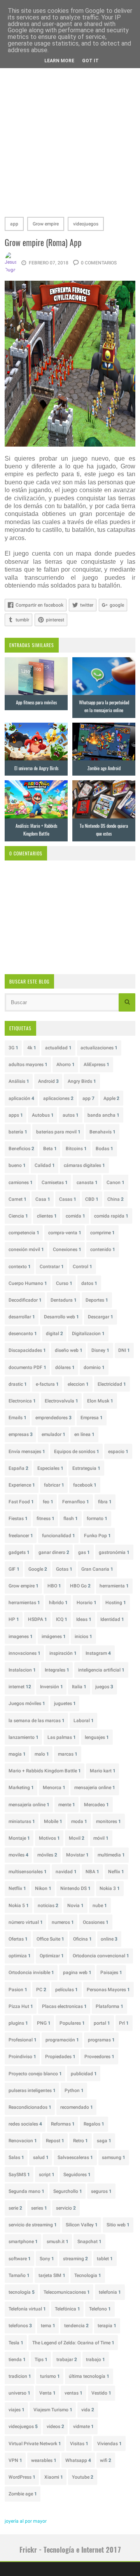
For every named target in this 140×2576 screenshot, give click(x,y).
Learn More (59, 61)
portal (102, 2023)
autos (71, 1115)
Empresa (92, 1418)
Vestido (101, 2393)
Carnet (17, 1199)
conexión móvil (26, 1249)
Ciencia (18, 1216)
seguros (101, 2191)
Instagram (98, 1653)
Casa (43, 1199)
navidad (66, 1872)
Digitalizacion (88, 1334)
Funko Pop (97, 1536)
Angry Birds (82, 1081)
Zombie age (23, 2494)
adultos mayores (28, 1065)
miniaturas (22, 1821)
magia (17, 1754)
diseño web (69, 1350)
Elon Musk (100, 1401)
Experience (22, 1485)
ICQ (62, 1619)
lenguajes (97, 1737)
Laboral (84, 1721)
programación (62, 2040)
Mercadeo (96, 1805)
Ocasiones (96, 1922)
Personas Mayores (108, 1990)
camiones (21, 1182)
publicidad (84, 2074)
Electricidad (112, 1384)
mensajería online (29, 1805)
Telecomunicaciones (67, 2292)
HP (14, 1619)
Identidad (112, 1619)
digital (54, 1334)
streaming (75, 2259)
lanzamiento (24, 1737)
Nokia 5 (19, 1906)
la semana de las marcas (37, 1721)
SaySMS (19, 2175)
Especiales (50, 1468)
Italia (79, 1687)
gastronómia (114, 1552)
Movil (77, 1838)
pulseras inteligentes (32, 2090)
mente (67, 1805)
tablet (105, 2259)
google (117, 605)
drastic (18, 1384)
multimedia (111, 1855)
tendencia (76, 2326)
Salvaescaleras (75, 2157)
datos (89, 1283)
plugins (18, 2023)
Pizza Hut (21, 2006)
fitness (45, 1519)
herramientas (24, 1603)
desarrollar (22, 1317)
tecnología (22, 2292)
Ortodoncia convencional (101, 1956)
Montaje (19, 1838)
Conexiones (67, 1249)
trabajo (95, 2360)
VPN (15, 2460)
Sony (47, 2259)
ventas (73, 2393)
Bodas (104, 1149)
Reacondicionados (30, 2107)
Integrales (57, 1670)
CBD (92, 1199)
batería (18, 1132)
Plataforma (109, 2006)
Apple (111, 1098)
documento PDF (27, 1367)
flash (71, 1519)
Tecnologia (88, 2275)
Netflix (17, 1888)
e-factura (47, 1384)
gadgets (19, 1552)
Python (74, 2090)
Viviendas (109, 2444)
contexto (20, 1267)
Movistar (77, 1855)
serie (15, 2208)
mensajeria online (95, 1788)
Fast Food (21, 1502)
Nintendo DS (75, 1888)
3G (13, 1048)
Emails (17, 1418)
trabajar (67, 2360)
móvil (101, 1838)
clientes (47, 1216)
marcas (68, 1754)
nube (100, 1906)
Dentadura (64, 1300)
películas (66, 1990)
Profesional (23, 2040)
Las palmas (62, 1737)
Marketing (21, 1788)
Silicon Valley (82, 2225)
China (115, 1199)
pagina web (77, 1972)
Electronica (22, 1401)
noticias (48, 1906)
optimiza (20, 1956)
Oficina (82, 1939)
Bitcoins (76, 1149)
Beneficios (21, 1149)
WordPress (22, 2477)
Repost (55, 2141)
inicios (83, 1636)
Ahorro (66, 1065)
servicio (66, 2208)
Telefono (100, 2309)
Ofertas (18, 1939)
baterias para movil (58, 1132)
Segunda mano (26, 2191)
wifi (106, 2460)
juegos (104, 1687)
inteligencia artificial (101, 1670)
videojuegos (86, 224)
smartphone (23, 2242)
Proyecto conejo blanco (35, 2074)
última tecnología (89, 2376)
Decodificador (25, 1300)
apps (16, 1115)
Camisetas (55, 1182)
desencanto (23, 1334)
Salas (16, 2157)
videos (55, 2426)
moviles (18, 1855)
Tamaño (19, 2275)
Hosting (116, 1603)
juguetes (65, 1703)
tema (48, 2326)
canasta (87, 1182)
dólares (65, 1367)
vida (88, 2410)
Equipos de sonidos (77, 1452)
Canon (115, 1182)
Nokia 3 (110, 1888)
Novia (75, 1906)
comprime (102, 1233)
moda (79, 1821)
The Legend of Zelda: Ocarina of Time (73, 2343)
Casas (68, 1199)
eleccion (78, 1384)
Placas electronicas (64, 2006)
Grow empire (46, 224)
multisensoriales (28, 1872)
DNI (124, 1350)
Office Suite (50, 1939)
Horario (87, 1603)
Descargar (101, 1317)
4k (32, 1048)
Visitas (79, 2444)
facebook (85, 1485)
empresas (21, 1434)
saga (104, 2141)
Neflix (116, 1872)
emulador (53, 1434)
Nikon (43, 1888)
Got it (90, 61)
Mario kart (103, 1771)
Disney (100, 1350)
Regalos (94, 2124)
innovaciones (24, 1653)
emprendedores (53, 1418)
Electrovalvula (61, 1401)
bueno (17, 1165)
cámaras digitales (84, 1165)
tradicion (20, 2376)
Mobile (53, 1821)
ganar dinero (54, 1552)
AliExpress (96, 1065)
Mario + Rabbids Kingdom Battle (45, 1771)
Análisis (19, 1081)
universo (19, 2393)
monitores (108, 1821)
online (109, 1939)
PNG (44, 2023)
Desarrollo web (61, 1317)
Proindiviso (22, 2057)
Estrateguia (86, 1468)
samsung (114, 2157)
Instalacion (22, 1670)
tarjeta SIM (52, 2275)
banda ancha (103, 1115)
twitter (87, 605)
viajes (17, 2410)
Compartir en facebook (39, 605)
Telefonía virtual (27, 2309)
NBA (92, 1872)
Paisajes (111, 1972)
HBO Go (80, 1586)
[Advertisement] (70, 137)
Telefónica (67, 2309)
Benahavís (102, 1132)
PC (41, 1990)
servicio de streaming (33, 2225)
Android (48, 1081)
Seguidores (77, 2175)
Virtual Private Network (35, 2444)
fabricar (54, 1485)
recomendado (77, 2107)
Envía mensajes (27, 1452)
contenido (103, 1249)
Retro (80, 2141)
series (39, 2208)
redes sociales (25, 2124)
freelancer (21, 1536)
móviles (47, 1855)
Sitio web (118, 2225)
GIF (14, 1569)
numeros (63, 1922)
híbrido (58, 1603)
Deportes (97, 1300)
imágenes (54, 1636)
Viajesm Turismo (53, 2410)
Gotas (64, 1569)
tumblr (22, 620)
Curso (64, 1283)
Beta (50, 1149)
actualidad (58, 1048)
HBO (54, 1586)
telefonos (20, 2326)
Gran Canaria (97, 1569)
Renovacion (23, 2141)
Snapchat (89, 2242)
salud (41, 2157)
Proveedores (99, 2057)
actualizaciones (99, 1048)
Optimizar (52, 1956)
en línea (84, 1434)
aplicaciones (58, 1098)
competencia (24, 1233)
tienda (17, 2360)
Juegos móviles (27, 1703)
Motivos (49, 1838)
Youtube (83, 2477)
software (20, 2259)
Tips (41, 2360)
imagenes (21, 1636)
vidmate (83, 2426)
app (14, 224)
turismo (50, 2376)
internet (20, 1687)
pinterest (55, 620)
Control (82, 1267)
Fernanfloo (76, 1502)
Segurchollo (68, 2191)
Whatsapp (78, 2460)
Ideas (84, 1619)
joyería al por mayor (26, 2521)
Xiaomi (54, 2477)
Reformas (63, 2124)
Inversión (52, 1687)
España (18, 1468)
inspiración (63, 1653)
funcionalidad (59, 1536)
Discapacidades (27, 1350)
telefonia (110, 2292)
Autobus (43, 1115)
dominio (94, 1367)
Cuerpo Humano (28, 1283)
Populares (72, 2023)
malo (42, 1754)
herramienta (114, 1586)
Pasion (18, 1990)
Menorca (54, 1788)
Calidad (45, 1165)
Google (38, 1569)
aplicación (21, 1098)
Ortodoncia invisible (31, 1972)
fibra (105, 1502)
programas (101, 2040)
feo (48, 1502)
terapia (107, 2326)
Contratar (52, 1267)
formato (97, 1519)
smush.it (58, 2242)
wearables (44, 2460)
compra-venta (65, 1233)
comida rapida (111, 1216)
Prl (124, 2023)
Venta (47, 2393)
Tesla (16, 2343)
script (47, 2175)
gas (84, 1552)
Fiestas (18, 1519)
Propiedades (60, 2057)
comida (75, 1216)
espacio (118, 1452)
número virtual (26, 1922)
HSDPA (38, 1619)
